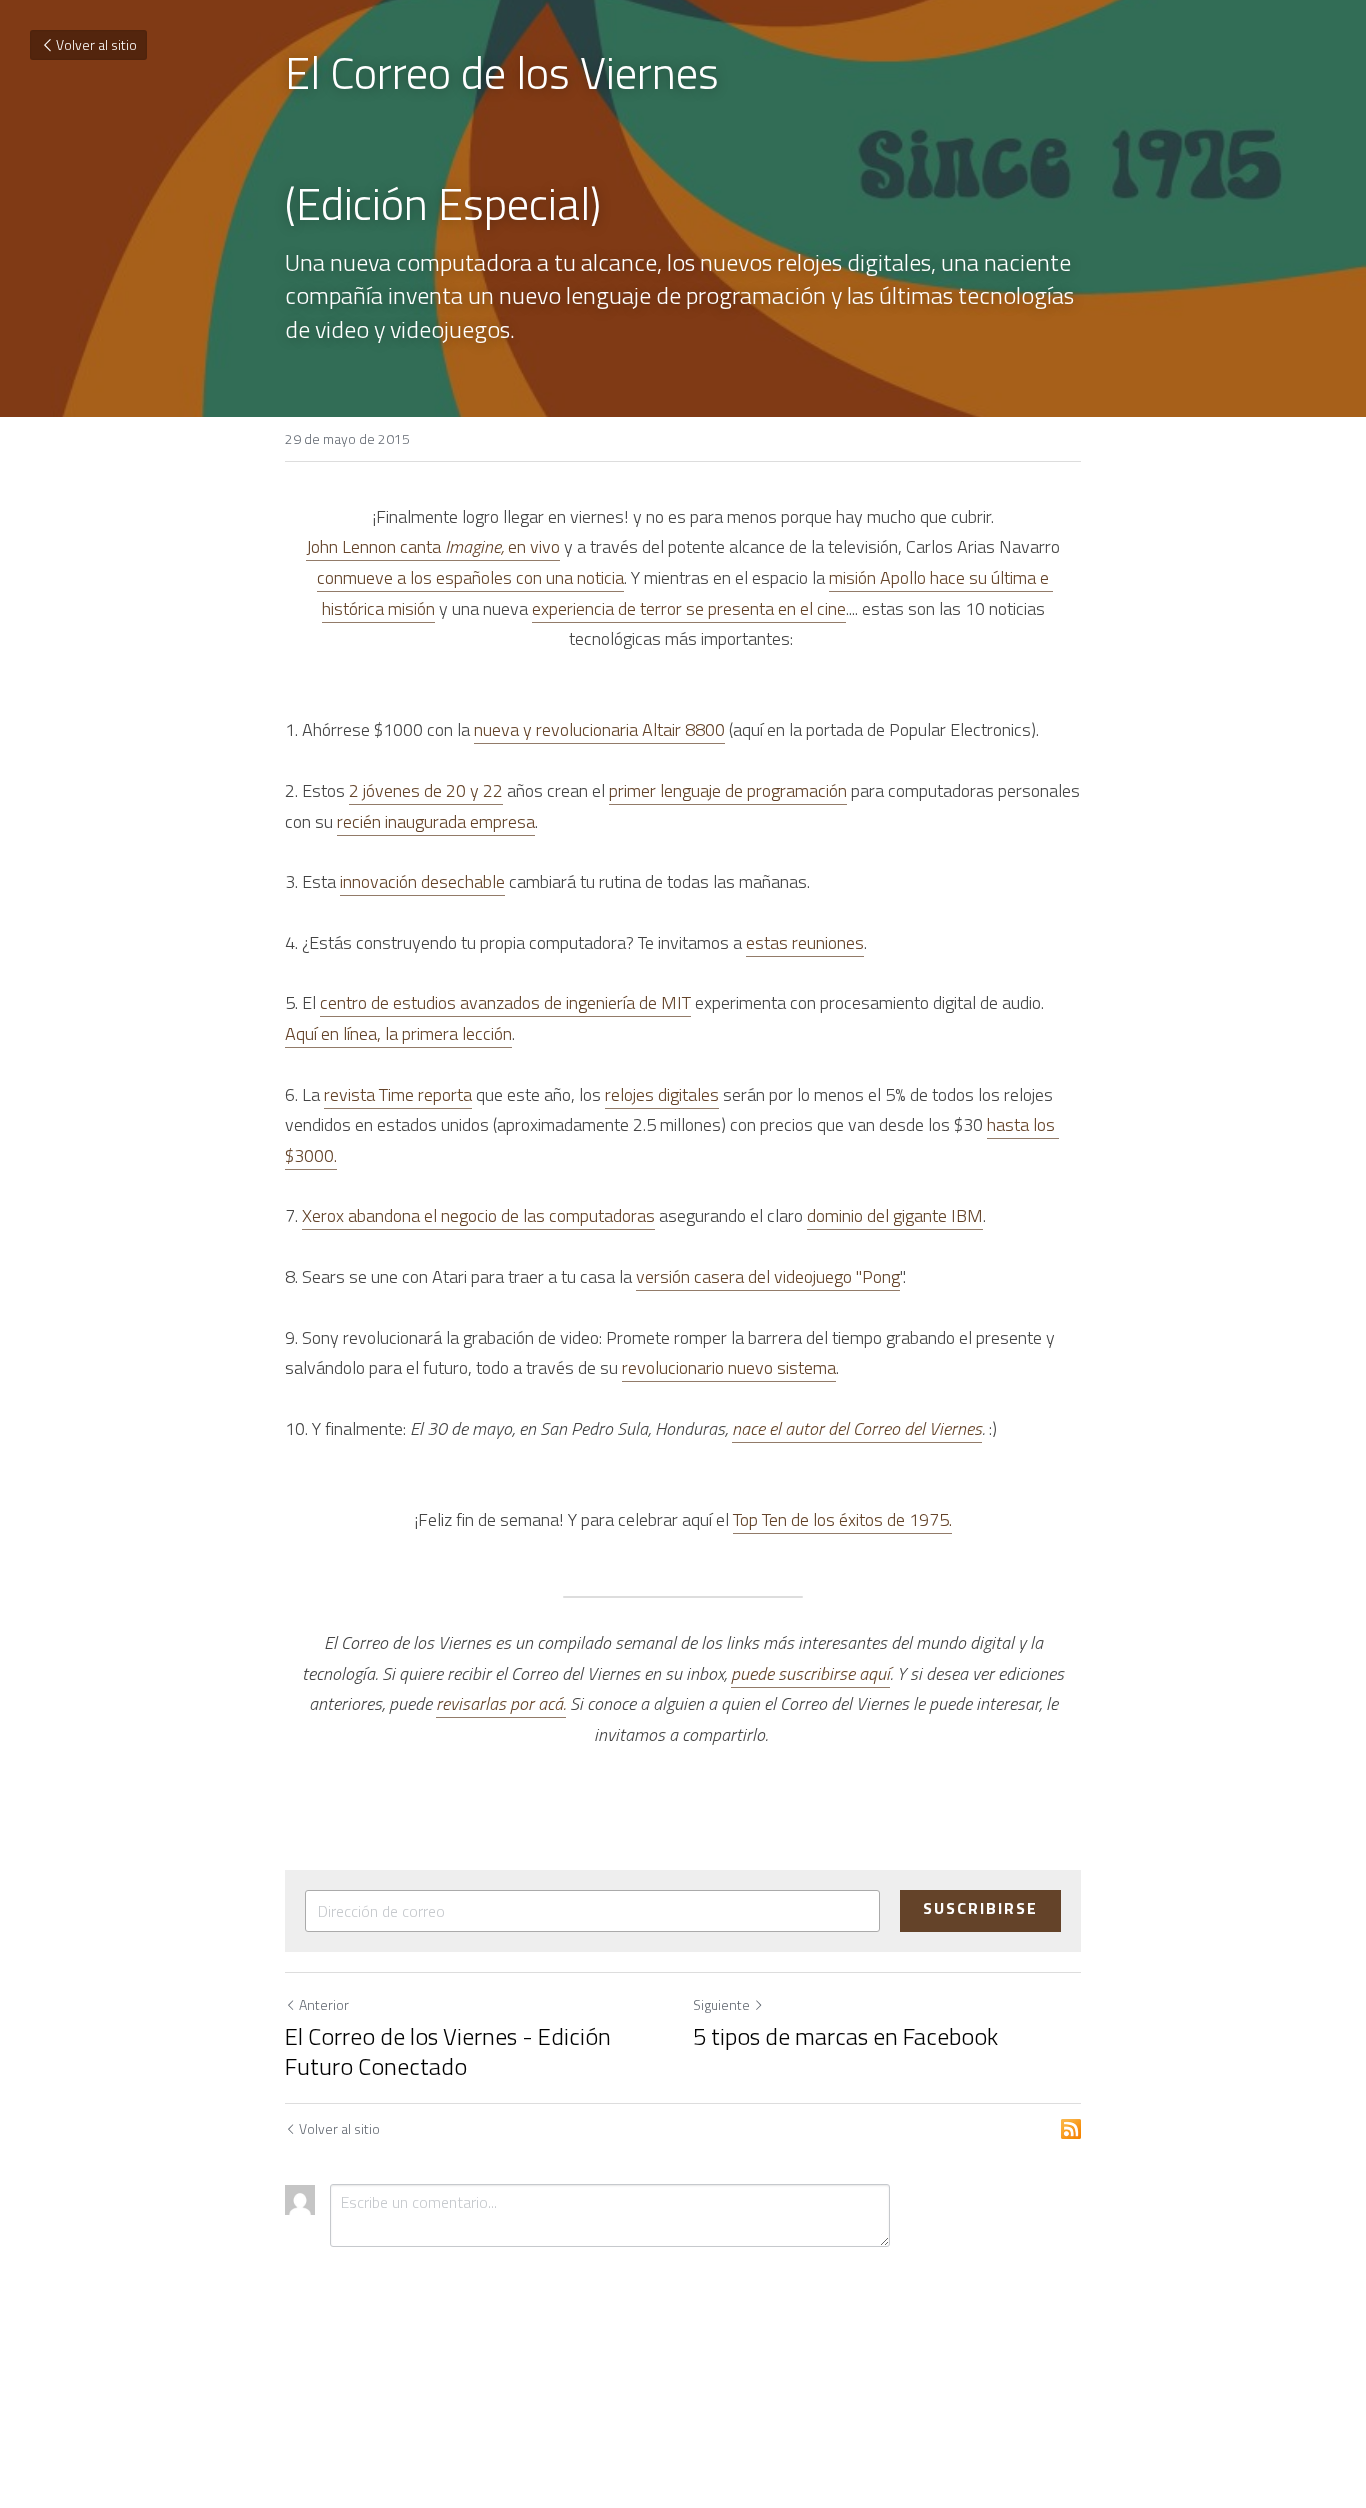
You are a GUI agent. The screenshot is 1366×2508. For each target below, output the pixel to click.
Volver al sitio (96, 44)
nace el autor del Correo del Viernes (857, 1428)
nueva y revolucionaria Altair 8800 (599, 729)
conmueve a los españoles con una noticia (470, 577)
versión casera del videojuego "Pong (768, 1276)
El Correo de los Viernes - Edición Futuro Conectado (448, 2051)
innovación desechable (422, 881)
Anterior (324, 2004)
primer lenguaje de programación (728, 790)
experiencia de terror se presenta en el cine (689, 608)
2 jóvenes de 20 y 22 (426, 790)
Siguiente (721, 2004)
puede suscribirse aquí (810, 1673)
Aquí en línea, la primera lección (398, 1033)
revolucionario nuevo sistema (729, 1367)
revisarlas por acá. (501, 1703)
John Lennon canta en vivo (433, 546)
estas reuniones (805, 942)
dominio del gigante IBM (895, 1215)
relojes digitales (662, 1094)
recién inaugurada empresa (436, 821)
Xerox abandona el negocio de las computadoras (478, 1215)
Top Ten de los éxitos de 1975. (842, 1519)
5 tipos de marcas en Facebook (845, 2036)
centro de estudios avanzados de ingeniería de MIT (505, 1002)
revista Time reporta (398, 1094)
